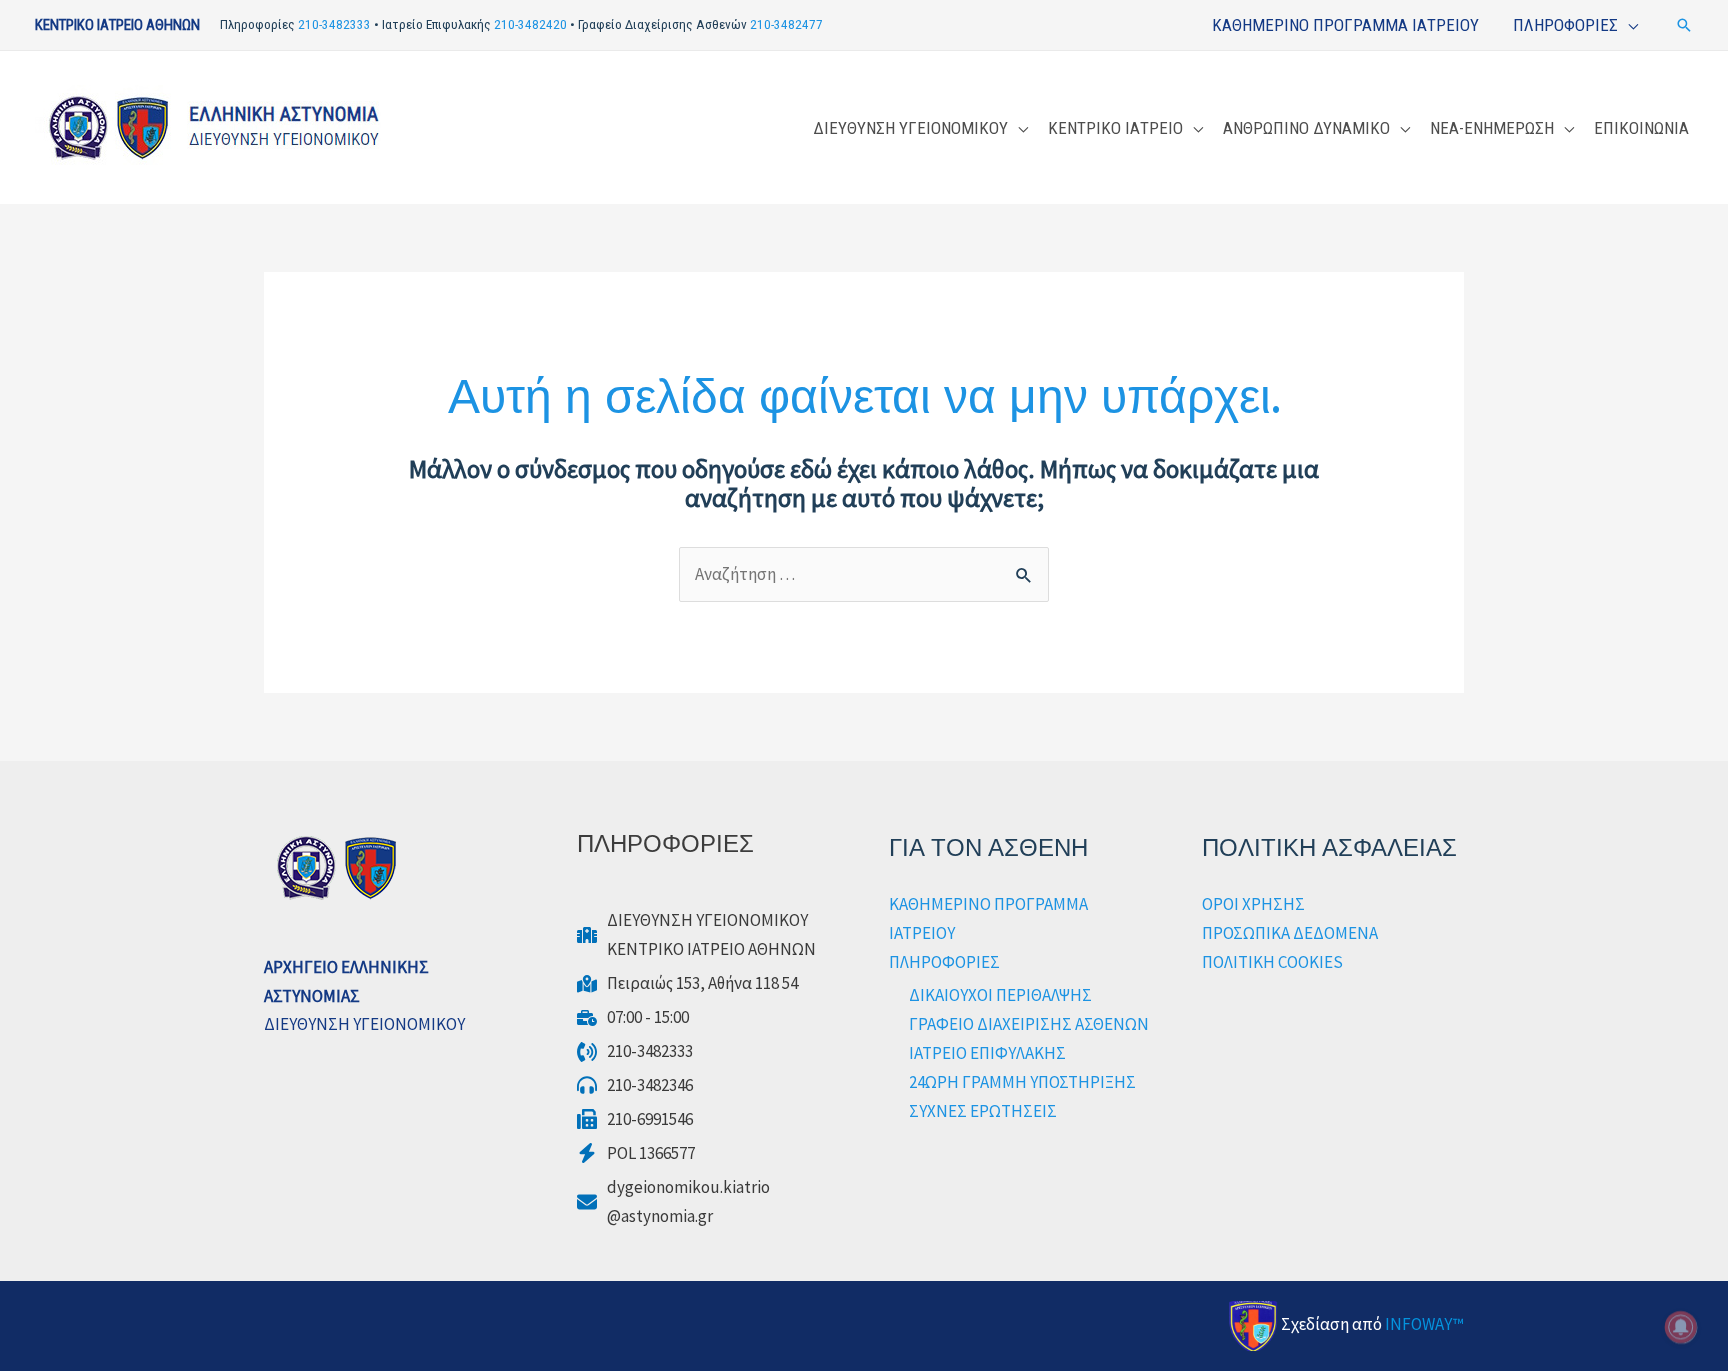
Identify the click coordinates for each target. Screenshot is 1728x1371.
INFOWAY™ (1424, 1324)
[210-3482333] (635, 1051)
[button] (1684, 25)
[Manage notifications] (1681, 1327)
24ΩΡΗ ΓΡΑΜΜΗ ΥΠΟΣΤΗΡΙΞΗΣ (1022, 1082)
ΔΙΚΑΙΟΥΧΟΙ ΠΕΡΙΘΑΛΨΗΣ (1000, 995)
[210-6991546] (635, 1119)
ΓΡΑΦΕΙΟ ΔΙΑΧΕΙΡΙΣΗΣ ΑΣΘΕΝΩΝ (1029, 1024)
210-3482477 (786, 24)
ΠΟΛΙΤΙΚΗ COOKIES (1272, 962)
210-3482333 (334, 24)
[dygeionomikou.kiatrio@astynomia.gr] (673, 1202)
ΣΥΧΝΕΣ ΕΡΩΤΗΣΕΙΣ (983, 1111)
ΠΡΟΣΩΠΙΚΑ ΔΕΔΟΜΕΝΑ (1290, 933)
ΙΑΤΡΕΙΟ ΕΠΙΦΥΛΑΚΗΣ (987, 1053)
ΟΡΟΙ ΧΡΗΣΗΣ (1253, 904)
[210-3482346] (635, 1085)
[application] (1628, 25)
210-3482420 (530, 24)
